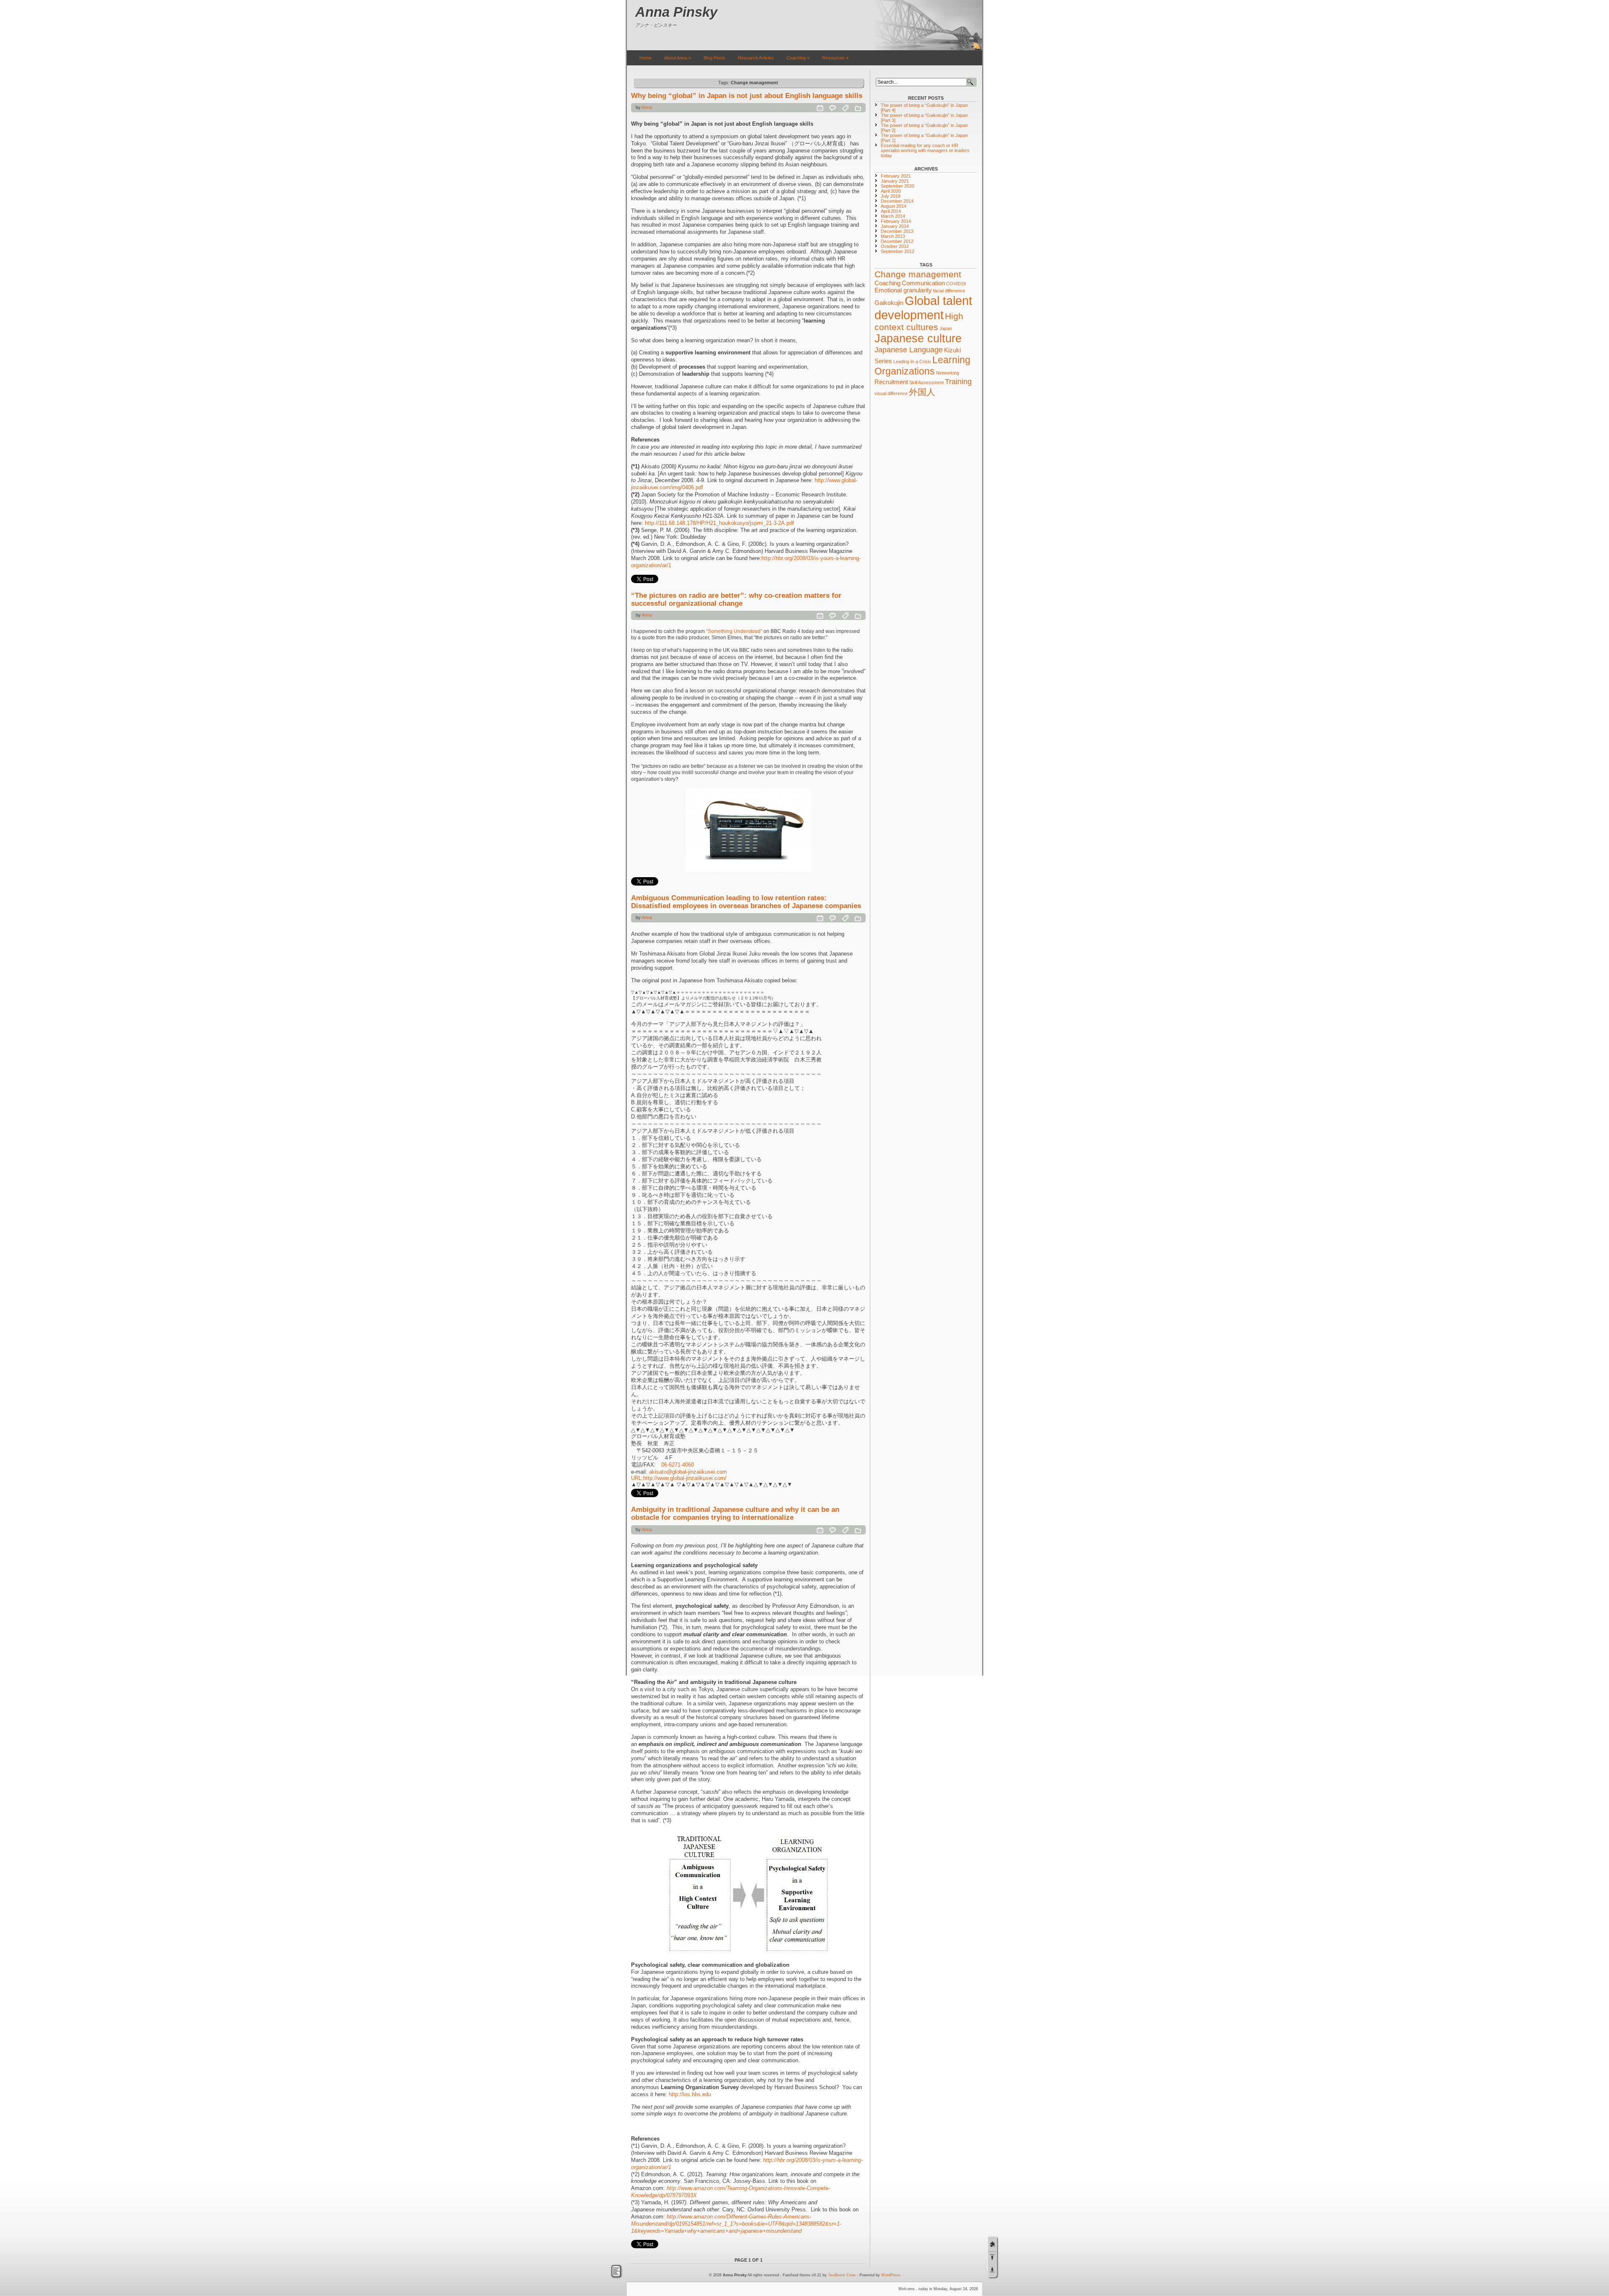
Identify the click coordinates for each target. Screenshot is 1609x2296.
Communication (923, 283)
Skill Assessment (926, 382)
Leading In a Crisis (912, 362)
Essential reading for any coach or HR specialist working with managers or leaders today (925, 150)
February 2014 (896, 221)
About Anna (678, 58)
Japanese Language (909, 350)
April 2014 (891, 211)
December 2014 (897, 201)
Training (958, 381)
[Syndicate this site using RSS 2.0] (977, 49)
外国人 (922, 392)
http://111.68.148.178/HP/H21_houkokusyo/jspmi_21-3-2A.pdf (719, 523)
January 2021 (895, 181)
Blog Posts (714, 58)
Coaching (798, 58)
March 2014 (893, 216)
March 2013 (893, 236)
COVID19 (956, 284)
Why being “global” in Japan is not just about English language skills (747, 96)
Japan (946, 328)
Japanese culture (918, 338)
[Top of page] (992, 2257)
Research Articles (756, 58)
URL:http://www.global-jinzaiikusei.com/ (679, 1478)
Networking (948, 373)
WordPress (891, 2275)
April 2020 (891, 191)
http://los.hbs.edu (690, 2094)
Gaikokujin (889, 303)
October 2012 (895, 246)
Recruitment (891, 382)
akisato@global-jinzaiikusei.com (688, 1472)
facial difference (949, 291)
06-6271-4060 (678, 1465)
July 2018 (891, 196)
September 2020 (898, 186)
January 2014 (895, 226)
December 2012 (897, 241)
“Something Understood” (734, 631)
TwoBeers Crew (842, 2275)
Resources (835, 58)
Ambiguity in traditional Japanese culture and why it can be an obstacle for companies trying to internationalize (735, 1513)
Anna (647, 107)
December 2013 (897, 231)
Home (645, 58)
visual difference (891, 393)
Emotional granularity (903, 290)
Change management (918, 274)
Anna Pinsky (676, 12)
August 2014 (894, 206)
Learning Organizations (922, 365)
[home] (992, 2244)
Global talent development (923, 308)
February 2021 (896, 176)
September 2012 (898, 251)
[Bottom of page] (992, 2270)
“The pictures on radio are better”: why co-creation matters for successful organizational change (736, 599)
